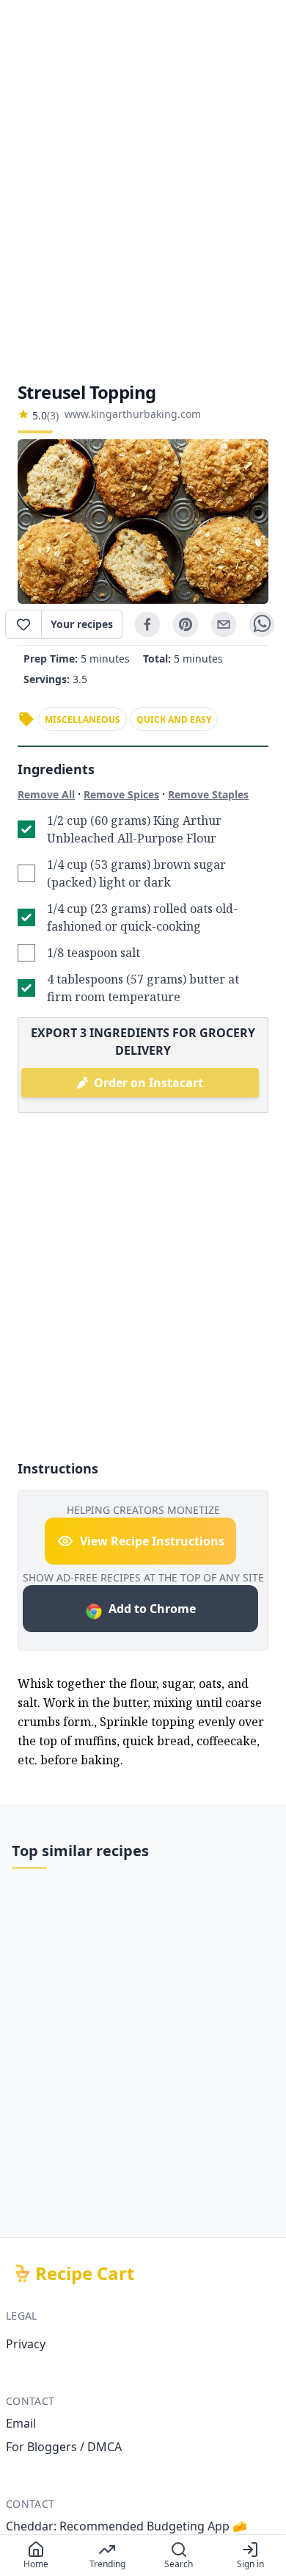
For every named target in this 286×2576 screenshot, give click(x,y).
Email (21, 2423)
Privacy (26, 2344)
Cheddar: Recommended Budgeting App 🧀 (126, 2526)
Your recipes (82, 624)
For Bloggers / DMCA (64, 2447)
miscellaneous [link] (82, 719)
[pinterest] (186, 624)
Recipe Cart (85, 2273)
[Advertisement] (143, 190)
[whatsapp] (262, 624)
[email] (224, 624)
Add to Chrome (152, 1609)
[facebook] (147, 624)
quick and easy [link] (174, 719)
